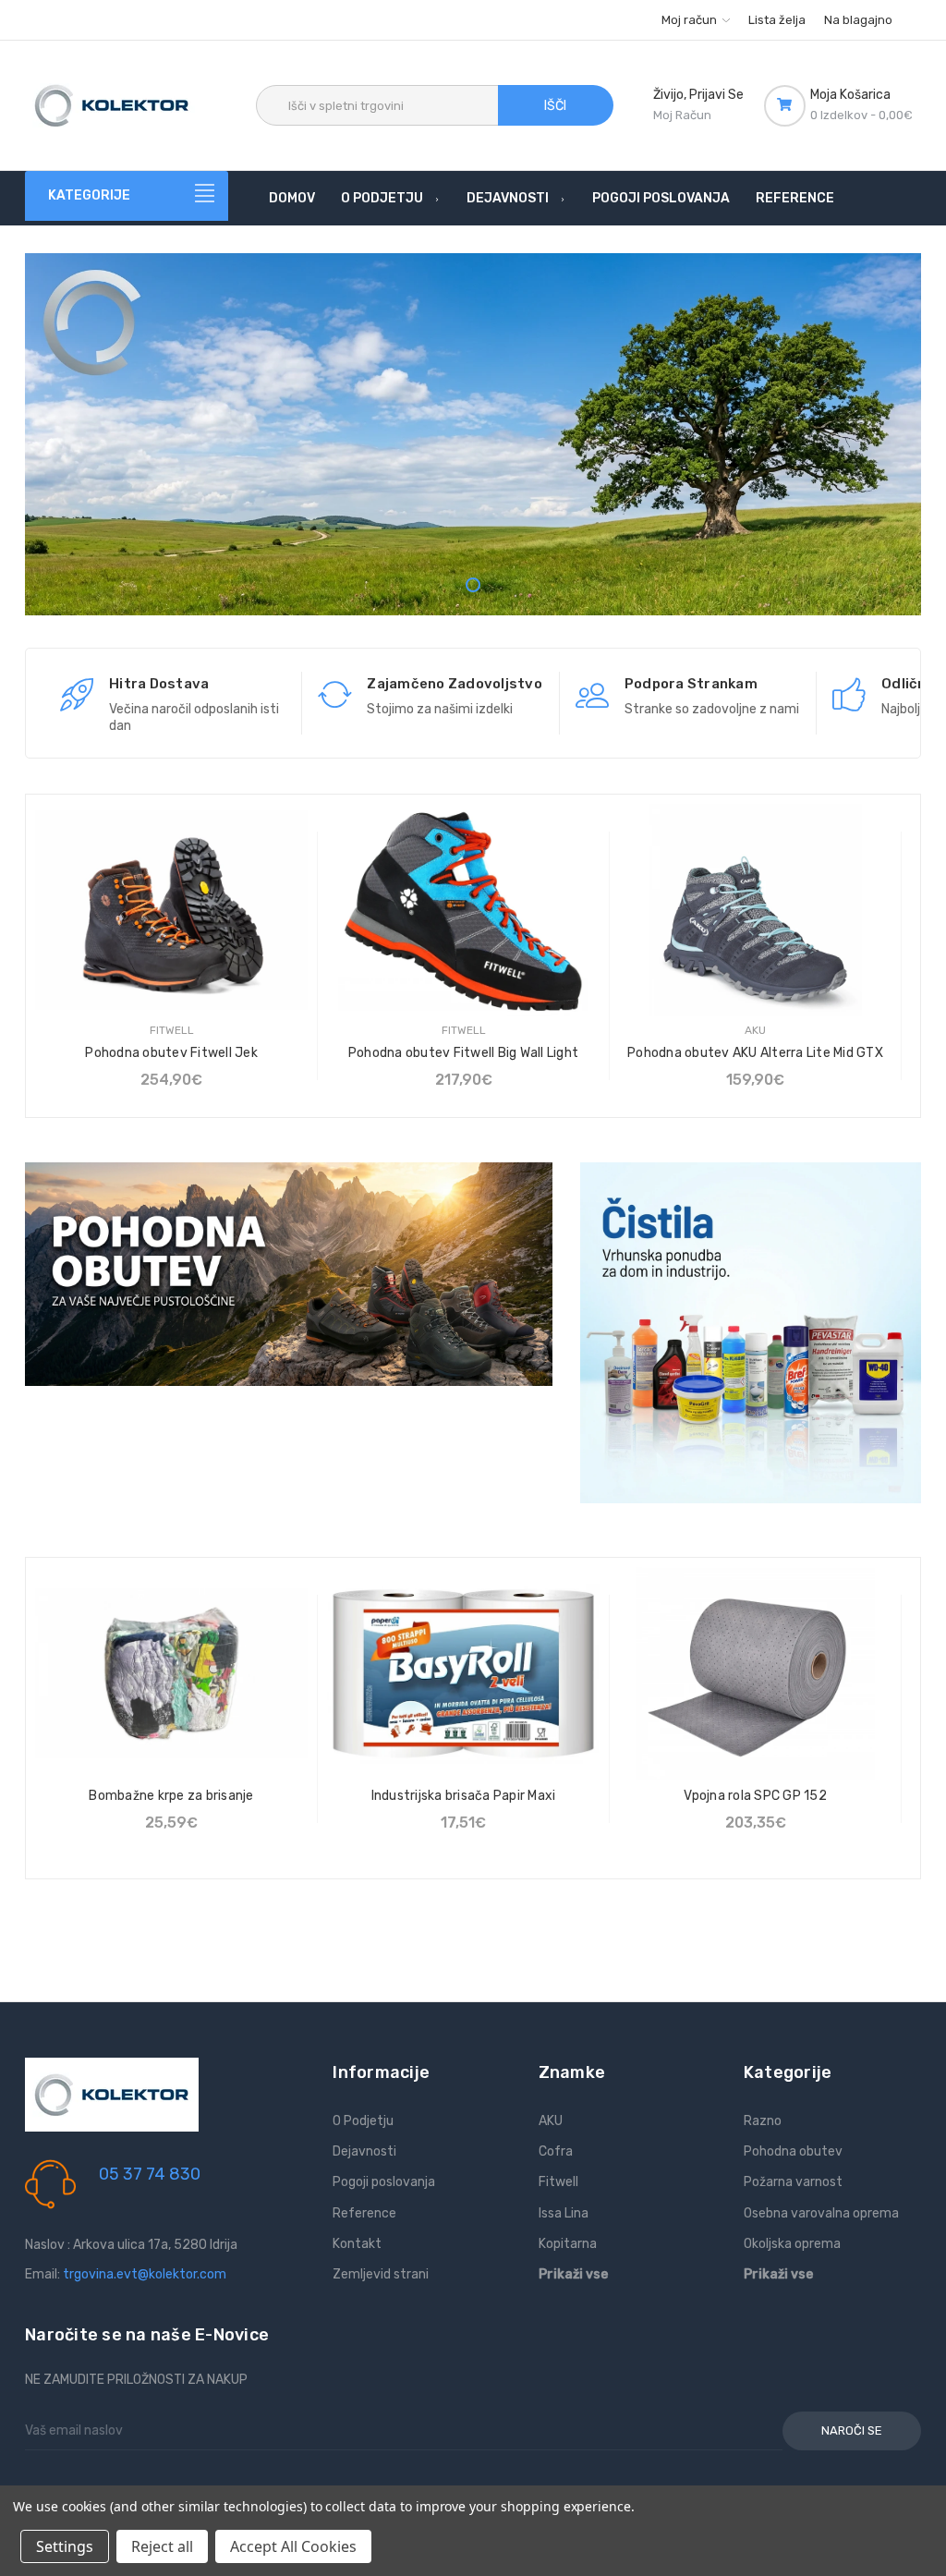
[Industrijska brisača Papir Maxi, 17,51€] (463, 1673)
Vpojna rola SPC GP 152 (755, 1796)
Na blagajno (858, 20)
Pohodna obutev (793, 2151)
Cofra (556, 2151)
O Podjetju (382, 198)
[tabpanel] (473, 510)
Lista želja (777, 20)
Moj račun (691, 20)
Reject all (162, 2546)
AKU (551, 2121)
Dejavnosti (508, 198)
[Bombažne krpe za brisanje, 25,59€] (171, 1673)
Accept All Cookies (293, 2546)
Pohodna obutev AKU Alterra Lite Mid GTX (755, 1053)
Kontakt (357, 2244)
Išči (555, 106)
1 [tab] (473, 585)
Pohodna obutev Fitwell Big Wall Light (463, 1053)
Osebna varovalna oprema (821, 2213)
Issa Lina (564, 2213)
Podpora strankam (691, 684)
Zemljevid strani (381, 2274)
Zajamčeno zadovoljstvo (455, 684)
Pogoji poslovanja (661, 198)
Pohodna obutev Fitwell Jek (171, 1053)
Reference (795, 198)
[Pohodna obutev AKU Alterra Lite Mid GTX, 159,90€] (755, 910)
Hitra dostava (159, 684)
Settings (65, 2546)
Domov (292, 198)
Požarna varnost (793, 2182)
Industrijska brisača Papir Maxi (464, 1796)
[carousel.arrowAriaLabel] (77, 695)
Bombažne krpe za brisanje (171, 1796)
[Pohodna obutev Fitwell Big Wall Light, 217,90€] (463, 910)
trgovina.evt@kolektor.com (145, 2274)
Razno (763, 2121)
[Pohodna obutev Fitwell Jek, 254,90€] (171, 910)
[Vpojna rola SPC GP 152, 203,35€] (755, 1673)
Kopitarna (568, 2244)
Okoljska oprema (792, 2244)
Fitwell (558, 2182)
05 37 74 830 (150, 2174)
